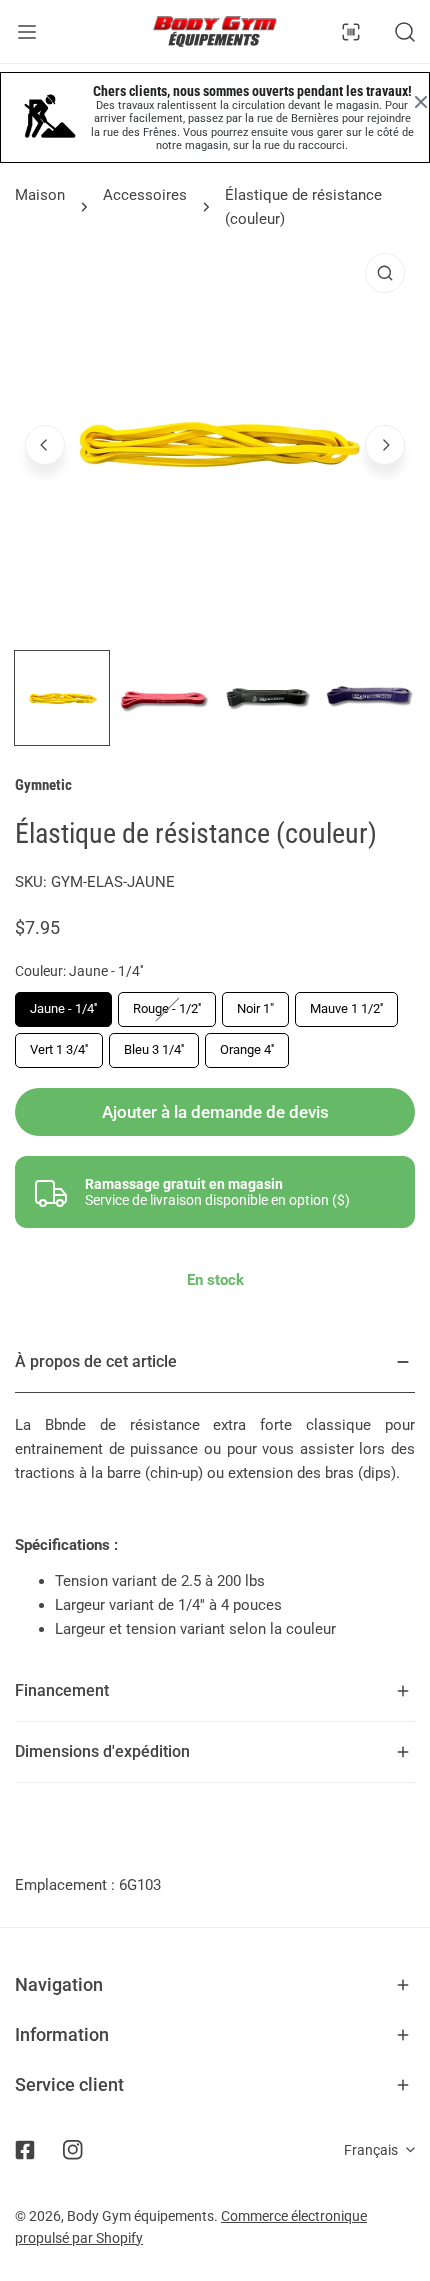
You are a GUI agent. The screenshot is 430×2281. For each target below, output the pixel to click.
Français (371, 2150)
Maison (40, 195)
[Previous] (45, 445)
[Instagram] (73, 2150)
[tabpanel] (215, 1496)
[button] (215, 1985)
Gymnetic (43, 785)
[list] (215, 443)
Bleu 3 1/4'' (154, 1049)
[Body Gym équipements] (215, 31)
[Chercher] (405, 32)
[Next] (385, 445)
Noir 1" (255, 1008)
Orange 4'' (247, 1049)
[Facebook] (25, 2150)
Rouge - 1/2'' (167, 1008)
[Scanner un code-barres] (351, 32)
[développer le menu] (27, 31)
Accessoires (145, 195)
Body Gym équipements (140, 2216)
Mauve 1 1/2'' (346, 1008)
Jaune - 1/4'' (63, 1008)
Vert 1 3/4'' (59, 1049)
